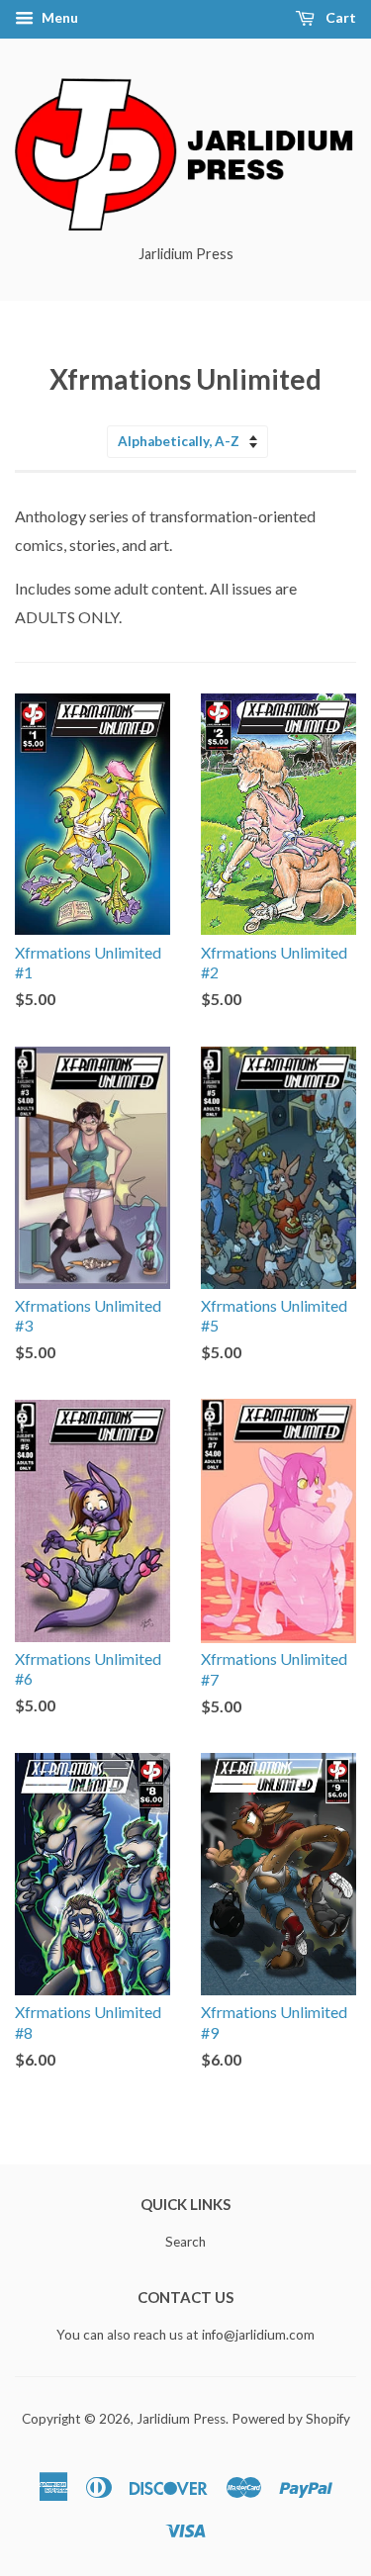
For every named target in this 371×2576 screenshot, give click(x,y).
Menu (58, 17)
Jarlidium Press (181, 2419)
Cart (339, 17)
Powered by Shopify (291, 2419)
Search (185, 2242)
